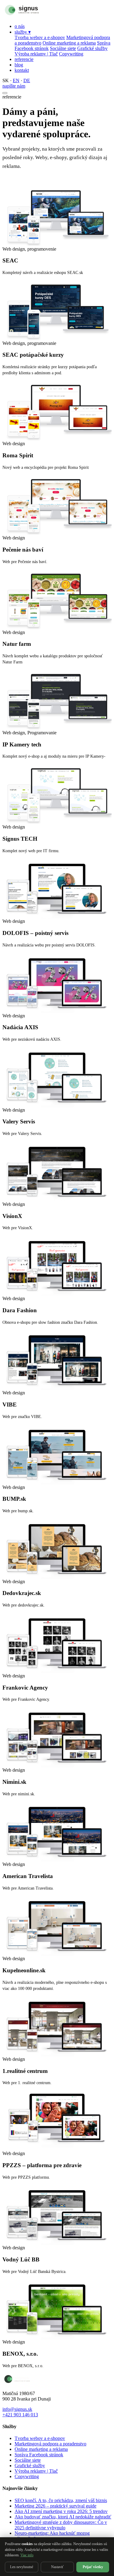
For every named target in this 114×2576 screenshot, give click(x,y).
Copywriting (71, 54)
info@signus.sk (17, 2409)
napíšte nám (14, 86)
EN (16, 80)
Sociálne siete (63, 48)
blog (19, 65)
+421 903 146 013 (20, 2415)
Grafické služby (92, 48)
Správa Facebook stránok (39, 2455)
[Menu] (5, 93)
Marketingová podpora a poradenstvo (50, 2444)
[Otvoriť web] (66, 216)
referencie (24, 59)
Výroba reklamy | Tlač (36, 54)
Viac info (27, 2555)
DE (27, 80)
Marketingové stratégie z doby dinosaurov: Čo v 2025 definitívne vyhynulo (61, 2525)
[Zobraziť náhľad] (48, 216)
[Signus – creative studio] (34, 16)
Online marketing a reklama (69, 43)
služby (23, 32)
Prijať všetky (93, 2567)
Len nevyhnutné (22, 2567)
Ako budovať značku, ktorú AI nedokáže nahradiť (63, 2517)
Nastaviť (57, 2567)
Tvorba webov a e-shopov (40, 37)
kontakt (22, 70)
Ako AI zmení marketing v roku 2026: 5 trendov (61, 2511)
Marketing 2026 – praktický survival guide (55, 2506)
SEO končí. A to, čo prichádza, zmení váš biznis (61, 2500)
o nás (20, 26)
